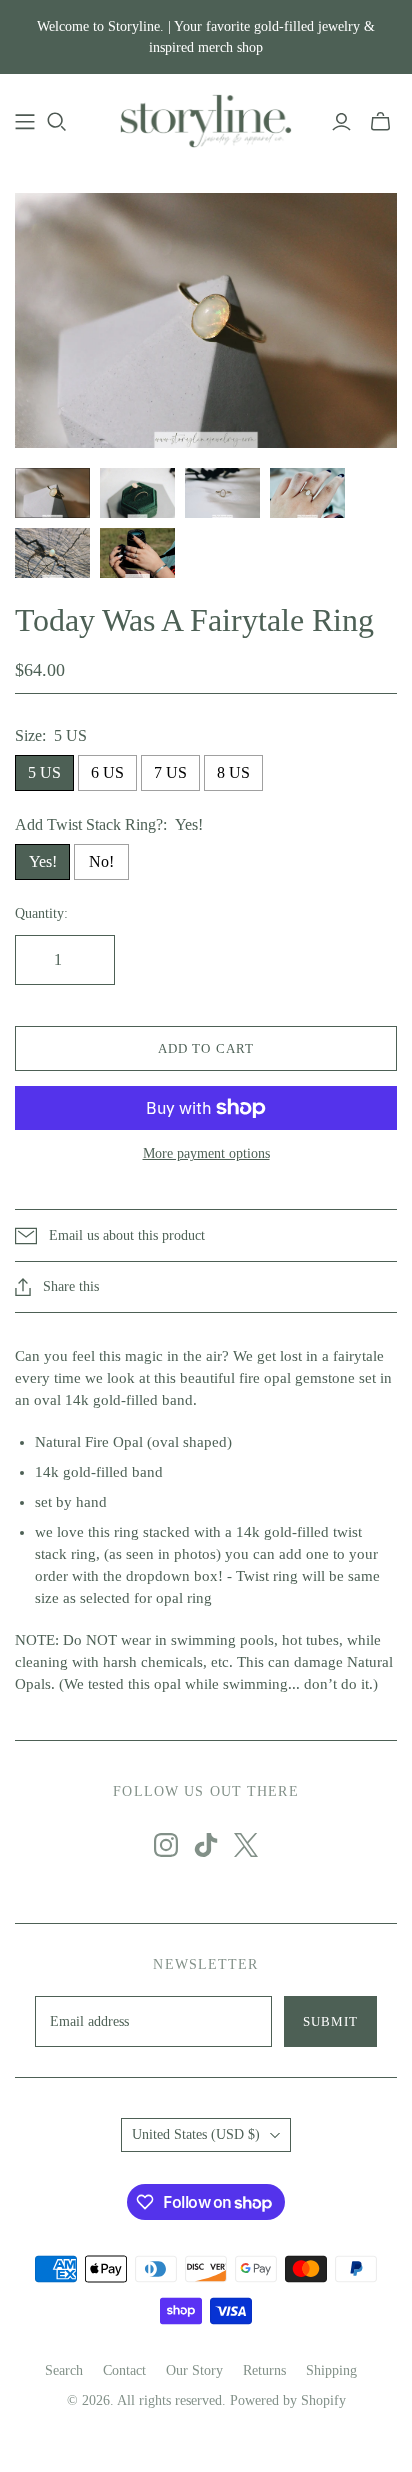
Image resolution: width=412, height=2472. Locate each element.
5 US (44, 772)
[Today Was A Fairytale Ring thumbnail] (52, 493)
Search (64, 2370)
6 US (107, 772)
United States (196, 2134)
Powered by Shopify (288, 2400)
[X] (246, 1845)
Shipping (331, 2370)
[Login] (341, 122)
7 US (170, 772)
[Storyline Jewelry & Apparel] (206, 118)
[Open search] (57, 122)
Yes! (43, 861)
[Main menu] (25, 122)
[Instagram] (166, 1845)
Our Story (194, 2370)
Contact (124, 2370)
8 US (233, 772)
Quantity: (41, 913)
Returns (264, 2370)
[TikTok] (206, 1845)
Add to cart (205, 1048)
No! (101, 861)
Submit (330, 2021)
